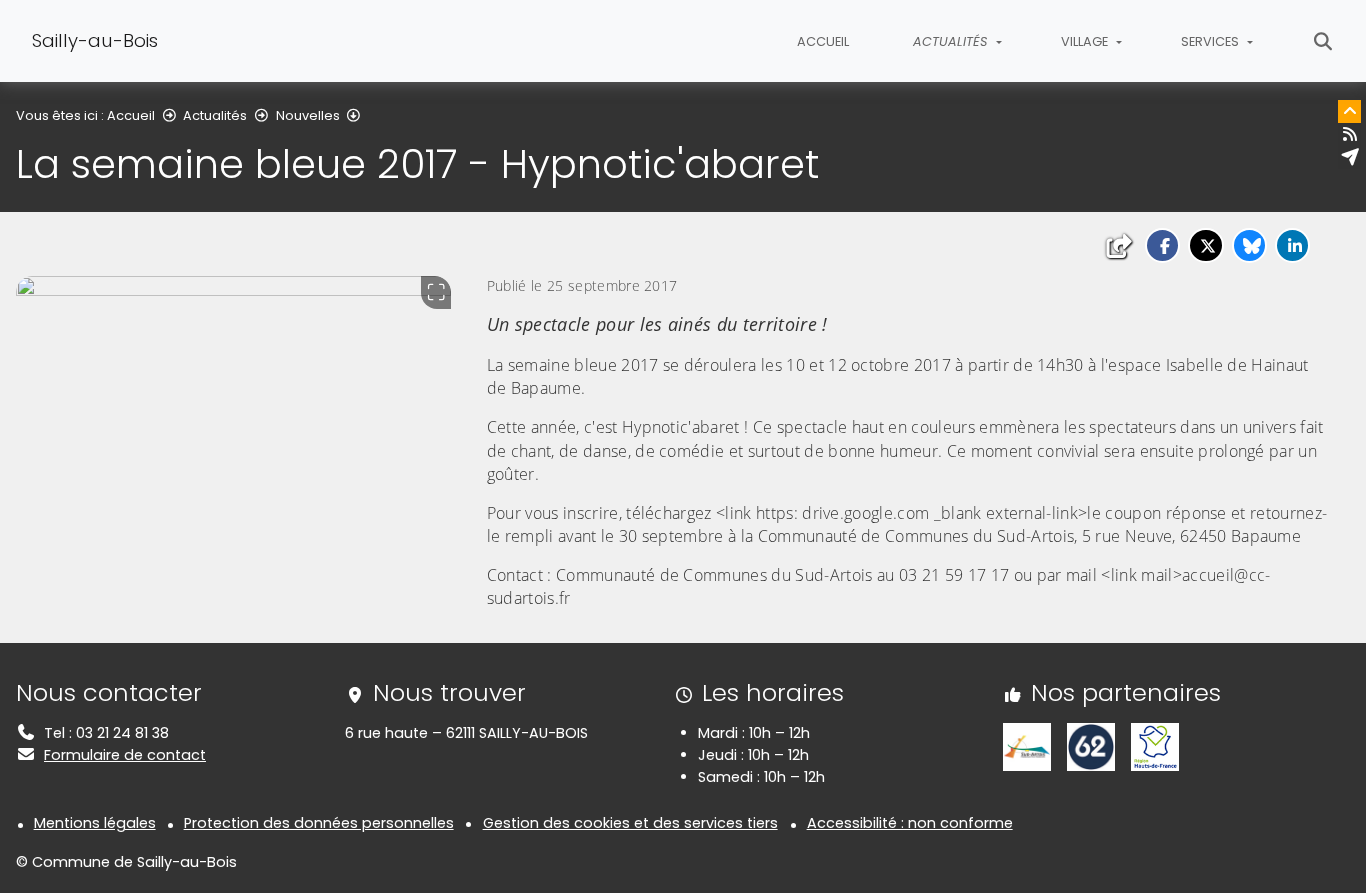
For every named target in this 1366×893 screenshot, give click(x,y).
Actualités (215, 115)
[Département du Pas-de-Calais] (1091, 746)
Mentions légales (95, 823)
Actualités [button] (952, 41)
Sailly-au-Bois (95, 40)
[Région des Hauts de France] (1155, 746)
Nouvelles (308, 115)
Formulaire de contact (125, 755)
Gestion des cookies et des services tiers (630, 823)
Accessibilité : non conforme (910, 823)
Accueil (823, 41)
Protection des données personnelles (319, 823)
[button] (1162, 245)
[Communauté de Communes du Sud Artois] (1027, 746)
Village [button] (1086, 41)
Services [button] (1211, 41)
